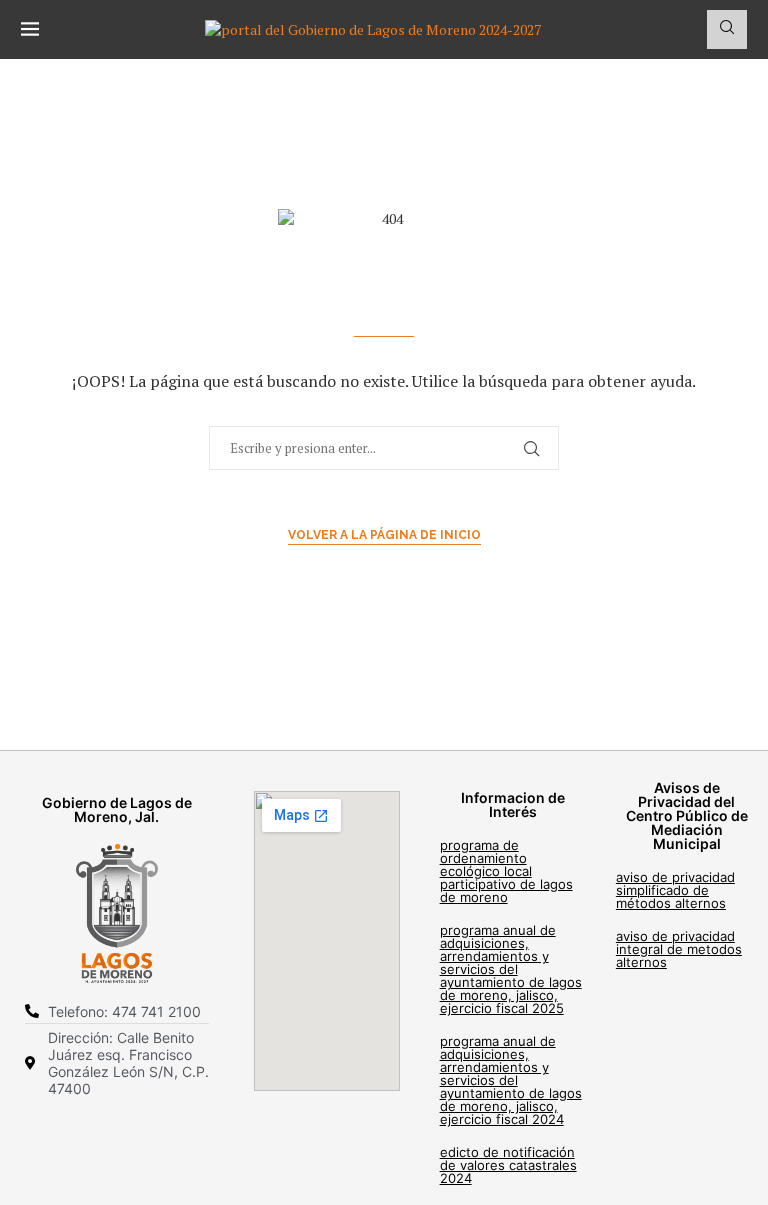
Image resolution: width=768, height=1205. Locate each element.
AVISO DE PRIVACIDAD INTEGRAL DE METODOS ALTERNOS (679, 949)
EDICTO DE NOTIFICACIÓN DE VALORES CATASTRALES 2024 (508, 1165)
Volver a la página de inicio (384, 535)
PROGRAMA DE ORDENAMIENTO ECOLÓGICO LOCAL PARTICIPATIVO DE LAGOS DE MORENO (506, 871)
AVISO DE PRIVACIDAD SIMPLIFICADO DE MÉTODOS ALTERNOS (675, 890)
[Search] (727, 29)
